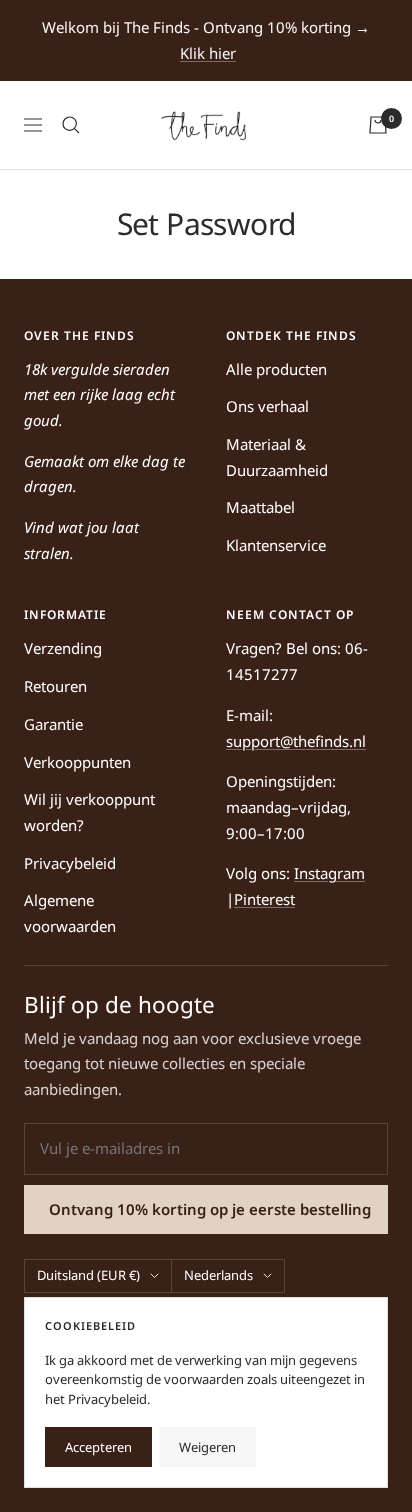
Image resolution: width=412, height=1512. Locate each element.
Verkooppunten (77, 762)
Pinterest (264, 899)
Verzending (63, 648)
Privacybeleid (70, 863)
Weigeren (207, 1447)
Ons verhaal (267, 406)
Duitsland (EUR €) (88, 1275)
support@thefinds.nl (296, 741)
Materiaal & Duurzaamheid (277, 457)
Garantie (53, 724)
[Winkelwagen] (378, 125)
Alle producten (276, 369)
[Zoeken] (71, 125)
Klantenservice (276, 545)
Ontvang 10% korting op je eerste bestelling (210, 1209)
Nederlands (218, 1275)
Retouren (55, 686)
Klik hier (208, 53)
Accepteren (98, 1447)
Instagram (329, 873)
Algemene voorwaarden (70, 913)
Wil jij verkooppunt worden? (89, 812)
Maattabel (260, 507)
